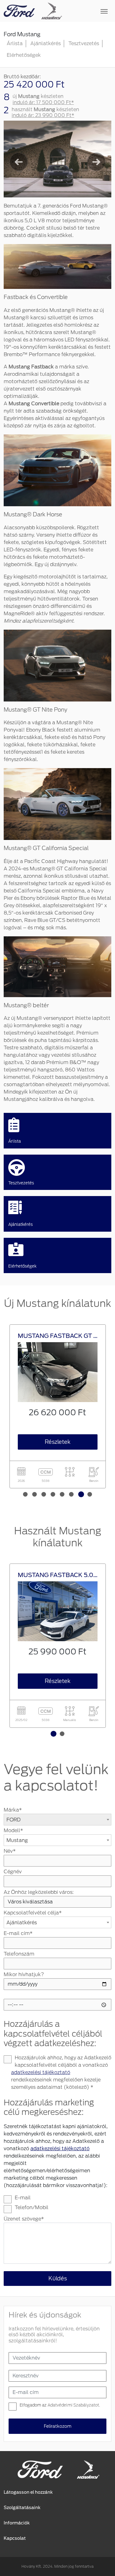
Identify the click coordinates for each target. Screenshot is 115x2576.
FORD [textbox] (13, 1820)
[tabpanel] (58, 1407)
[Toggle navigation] (87, 11)
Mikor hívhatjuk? (24, 1974)
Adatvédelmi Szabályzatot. (74, 2405)
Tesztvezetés (84, 43)
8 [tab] (90, 1489)
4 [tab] (54, 1489)
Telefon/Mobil (32, 2207)
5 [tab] (63, 1489)
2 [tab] (35, 1489)
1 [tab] (26, 1489)
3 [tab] (44, 1489)
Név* (10, 1851)
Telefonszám (19, 1954)
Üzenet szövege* (24, 2219)
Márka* (13, 1810)
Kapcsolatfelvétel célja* (33, 1913)
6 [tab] (72, 1489)
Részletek (58, 1442)
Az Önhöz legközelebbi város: (39, 1892)
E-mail (23, 2198)
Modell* (13, 1830)
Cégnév (13, 1872)
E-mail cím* (18, 1933)
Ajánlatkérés (46, 43)
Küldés (58, 2278)
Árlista (15, 43)
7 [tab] (81, 1489)
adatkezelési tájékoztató (41, 2072)
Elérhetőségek (24, 55)
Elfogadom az (60, 2405)
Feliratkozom (58, 2426)
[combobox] (57, 1820)
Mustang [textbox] (17, 1840)
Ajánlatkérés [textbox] (22, 1923)
